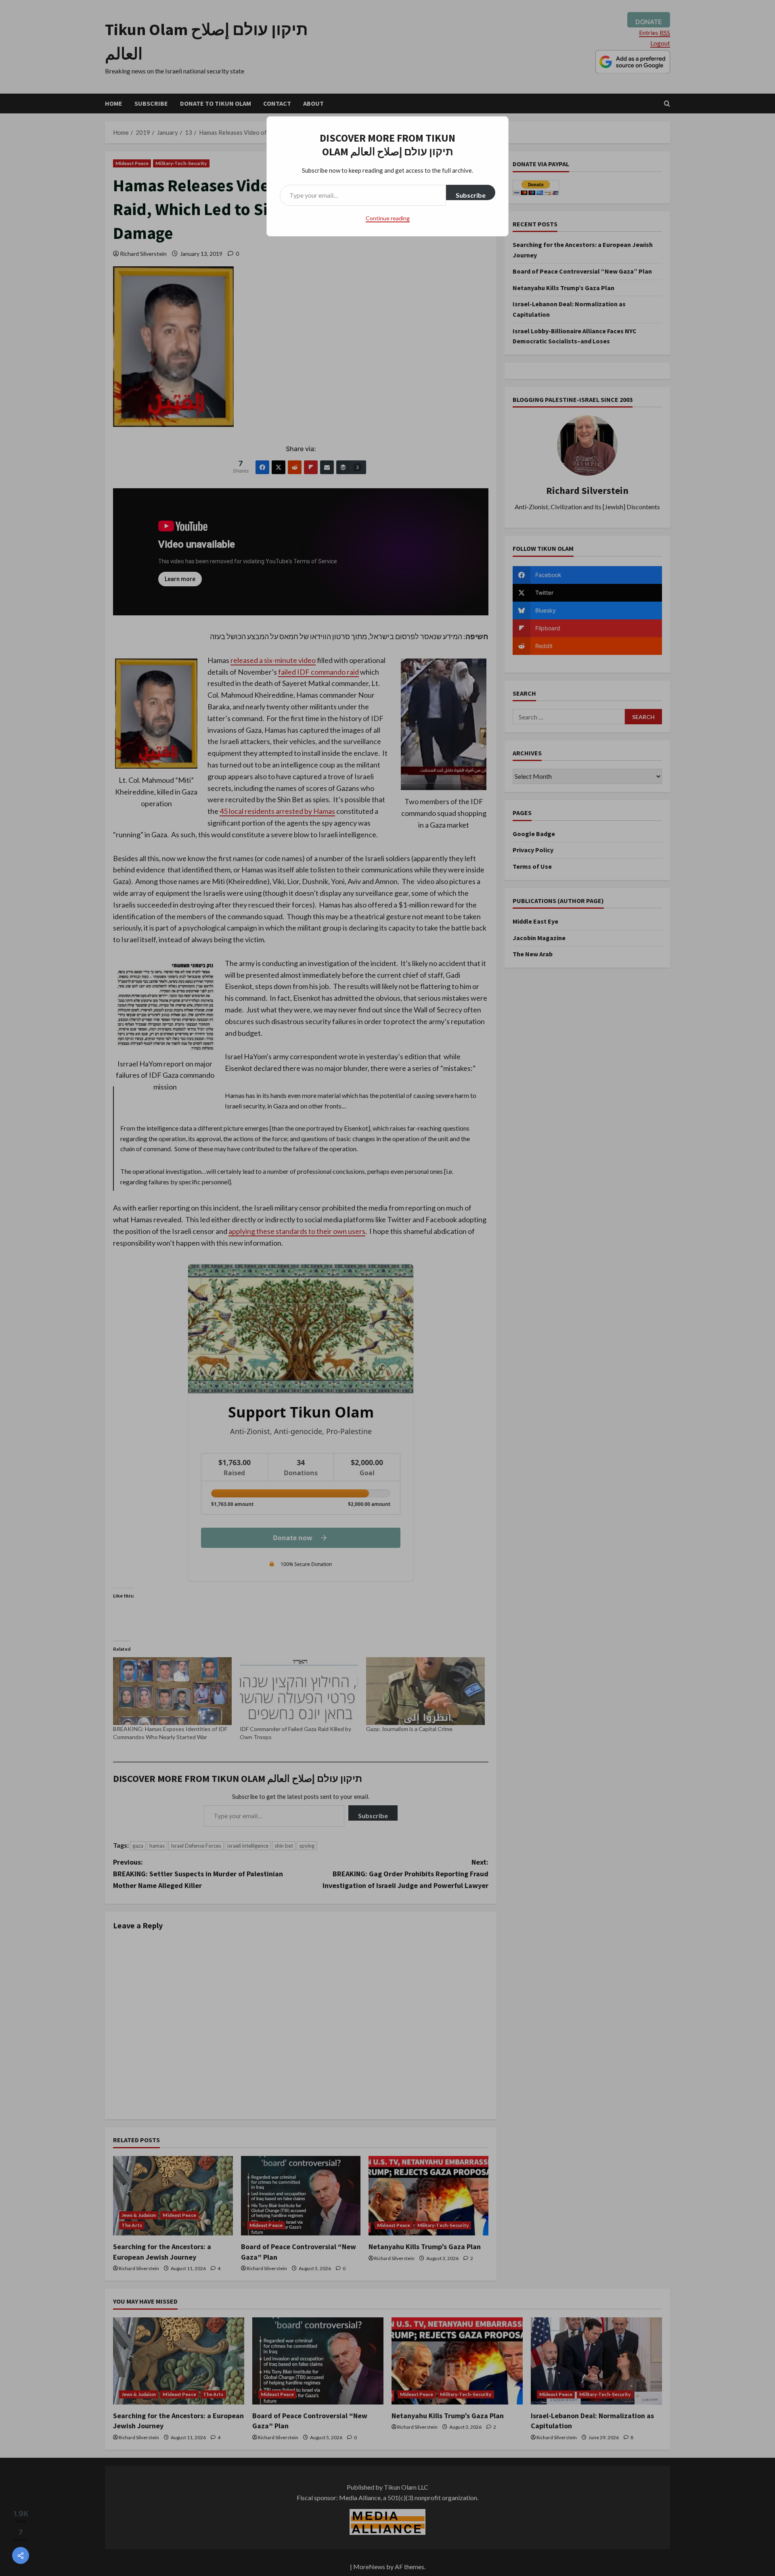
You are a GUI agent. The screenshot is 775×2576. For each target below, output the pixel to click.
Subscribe (471, 195)
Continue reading (388, 218)
